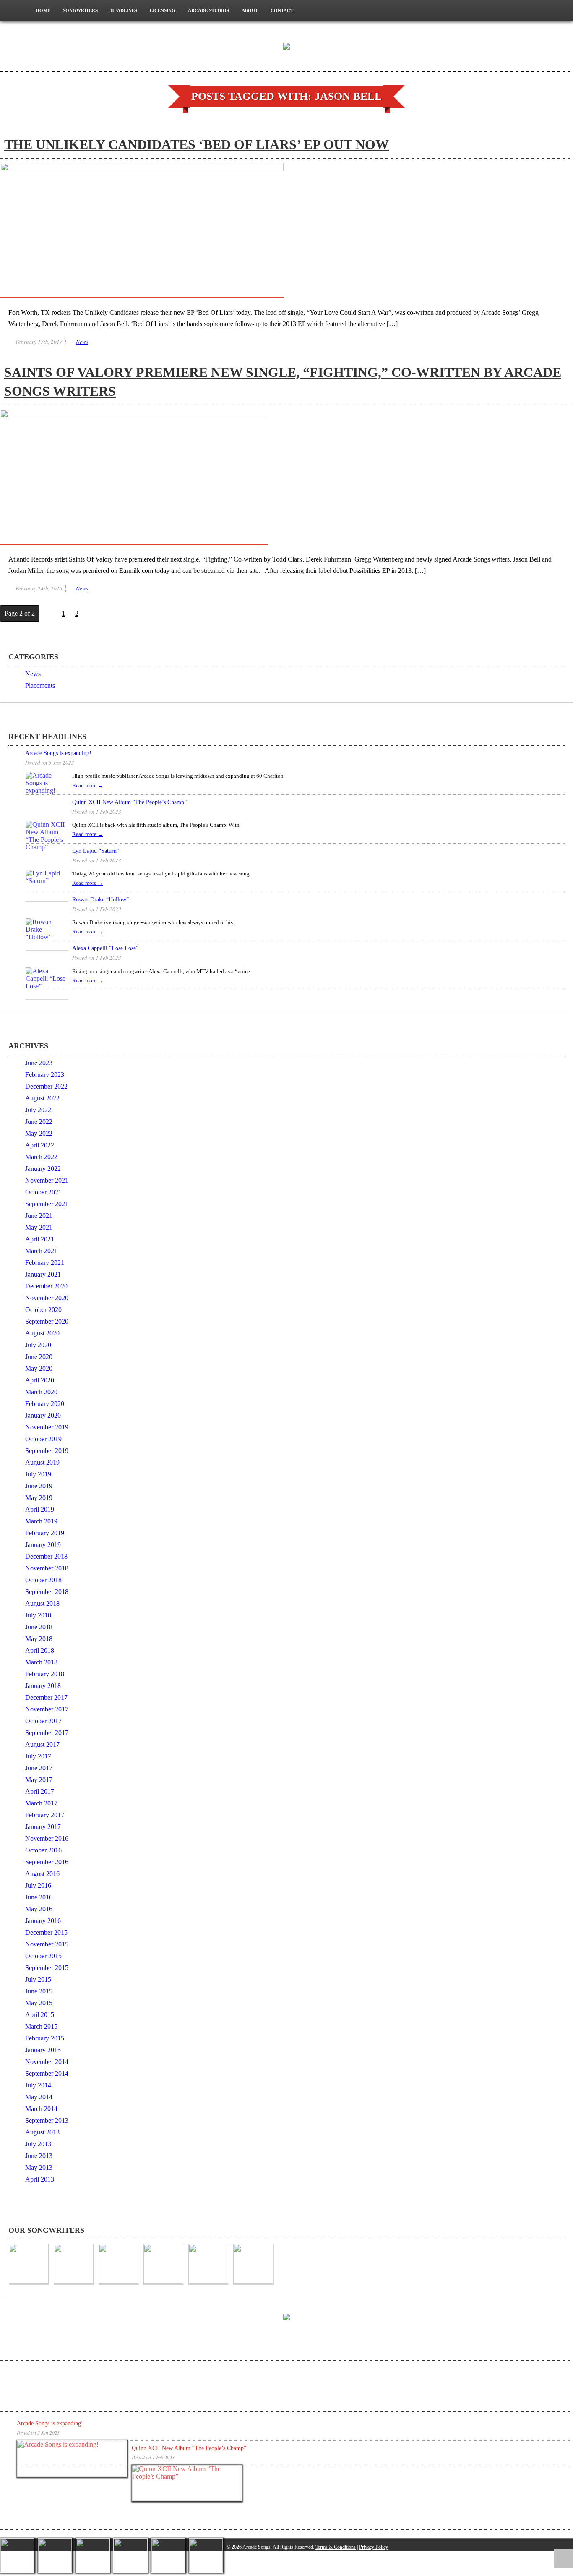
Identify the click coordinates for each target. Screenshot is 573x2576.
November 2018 (47, 1568)
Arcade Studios (208, 10)
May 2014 (39, 2097)
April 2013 (40, 2179)
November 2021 (47, 1180)
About (250, 10)
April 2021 (40, 1239)
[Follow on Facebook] (521, 10)
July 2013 (38, 2144)
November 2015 (47, 1944)
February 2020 (45, 1404)
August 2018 (42, 1603)
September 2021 (47, 1204)
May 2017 (39, 1780)
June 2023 (39, 1063)
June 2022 (39, 1122)
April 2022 (40, 1145)
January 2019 (43, 1545)
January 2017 (43, 1827)
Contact (282, 10)
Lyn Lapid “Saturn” (96, 851)
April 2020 (40, 1380)
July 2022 (38, 1110)
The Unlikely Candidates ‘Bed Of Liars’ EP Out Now (197, 144)
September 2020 (47, 1321)
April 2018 (40, 1650)
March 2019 (41, 1521)
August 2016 (42, 1874)
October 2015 (43, 1956)
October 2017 (43, 1721)
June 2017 (39, 1768)
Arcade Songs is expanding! (58, 753)
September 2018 (47, 1592)
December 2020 (46, 1286)
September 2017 (47, 1733)
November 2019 (47, 1427)
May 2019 (39, 1498)
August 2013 (42, 2132)
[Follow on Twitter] (563, 10)
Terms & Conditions (336, 2547)
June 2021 (39, 1216)
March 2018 (41, 1662)
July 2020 (38, 1345)
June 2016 (39, 1897)
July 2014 (38, 2085)
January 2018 (43, 1686)
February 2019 (45, 1533)
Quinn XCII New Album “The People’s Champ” (129, 802)
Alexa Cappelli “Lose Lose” (105, 948)
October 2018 (43, 1580)
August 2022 (42, 1098)
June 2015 (39, 1991)
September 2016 (47, 1862)
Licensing (163, 10)
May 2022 (39, 1133)
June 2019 (39, 1486)
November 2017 (47, 1709)
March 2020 (41, 1392)
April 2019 (40, 1509)
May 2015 (39, 2003)
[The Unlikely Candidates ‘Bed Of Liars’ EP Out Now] (142, 169)
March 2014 (41, 2109)
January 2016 (43, 1921)
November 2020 (47, 1298)
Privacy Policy (374, 2547)
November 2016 (47, 1838)
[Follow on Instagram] (542, 10)
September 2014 (47, 2073)
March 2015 (41, 2026)
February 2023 (45, 1075)
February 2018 (45, 1674)
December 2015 (46, 1932)
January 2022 (43, 1169)
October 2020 (43, 1310)
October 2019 (43, 1439)
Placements (40, 686)
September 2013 (47, 2120)
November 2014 (47, 2062)
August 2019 (42, 1462)
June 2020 (39, 1357)
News (82, 342)
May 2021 (39, 1227)
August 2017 (42, 1744)
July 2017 (38, 1756)
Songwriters (80, 10)
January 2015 (43, 2050)
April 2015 (40, 2015)
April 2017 (40, 1791)
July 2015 (38, 1979)
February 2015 (45, 2038)
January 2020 (43, 1415)
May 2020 (39, 1368)
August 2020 (42, 1333)
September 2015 (47, 1968)
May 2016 (39, 1909)
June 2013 (39, 2156)
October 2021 (43, 1192)
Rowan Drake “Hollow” (100, 900)
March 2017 (41, 1803)
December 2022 (46, 1086)
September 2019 (47, 1451)
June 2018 (39, 1627)
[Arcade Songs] (286, 45)
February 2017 (45, 1815)
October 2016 (43, 1850)
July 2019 (38, 1474)
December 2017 (46, 1697)
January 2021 (43, 1274)
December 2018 (46, 1556)
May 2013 (39, 2167)
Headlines (124, 10)
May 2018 (39, 1639)
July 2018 (38, 1615)
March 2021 (41, 1251)
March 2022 (41, 1157)
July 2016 (38, 1885)
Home (43, 10)
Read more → (88, 785)
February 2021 (45, 1263)
